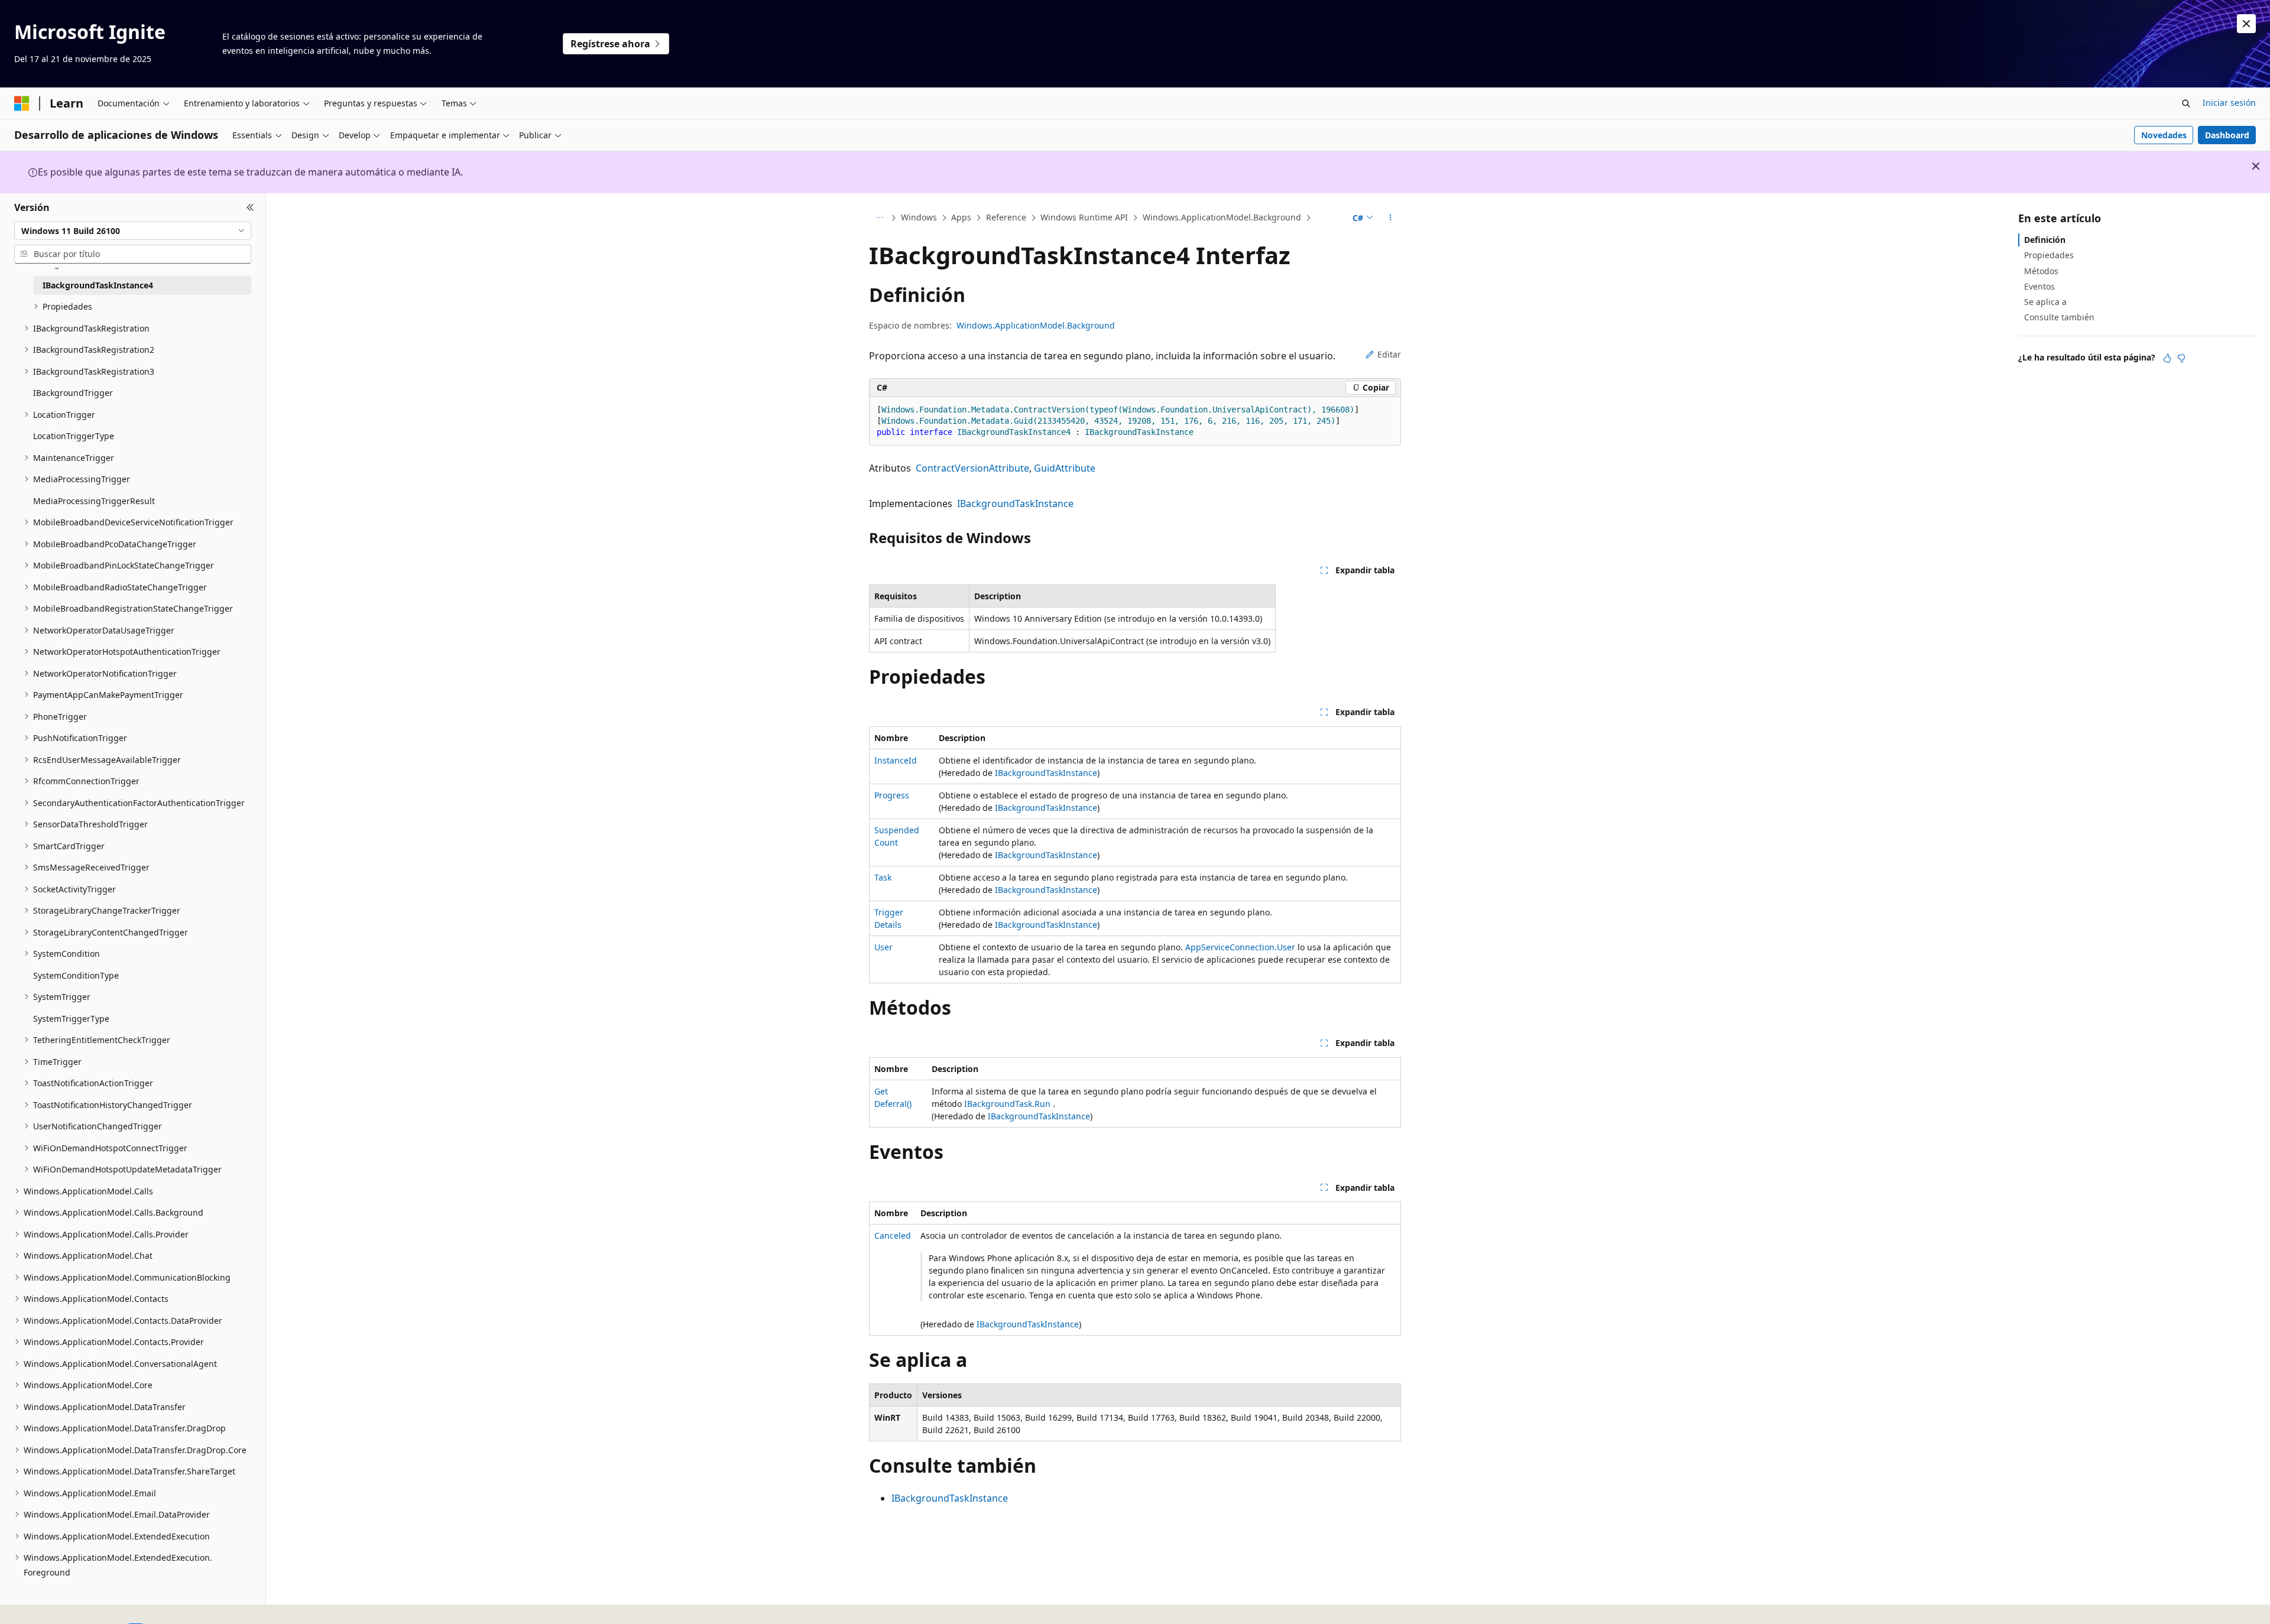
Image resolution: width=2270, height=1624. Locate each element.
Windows (919, 217)
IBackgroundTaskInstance (1015, 504)
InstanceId (896, 760)
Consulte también (2059, 317)
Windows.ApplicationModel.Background (1222, 217)
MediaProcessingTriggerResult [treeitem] (94, 501)
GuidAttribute (1065, 468)
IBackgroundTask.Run (1007, 1104)
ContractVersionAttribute (972, 468)
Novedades (2164, 135)
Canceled (893, 1235)
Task (883, 877)
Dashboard (2227, 135)
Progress (892, 795)
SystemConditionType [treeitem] (76, 975)
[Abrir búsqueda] (2186, 103)
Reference (1006, 217)
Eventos (2039, 286)
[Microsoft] (22, 103)
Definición (2045, 240)
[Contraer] (250, 207)
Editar (1389, 354)
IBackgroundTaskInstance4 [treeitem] (98, 285)
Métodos (2041, 270)
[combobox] (133, 230)
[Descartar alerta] (2246, 24)
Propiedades (2049, 255)
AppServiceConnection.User (1240, 947)
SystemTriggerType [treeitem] (71, 1019)
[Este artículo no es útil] (2181, 358)
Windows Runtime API (1084, 217)
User (883, 947)
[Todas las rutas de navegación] (879, 218)
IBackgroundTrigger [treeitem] (73, 393)
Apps (961, 217)
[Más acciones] (1391, 218)
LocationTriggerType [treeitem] (74, 436)
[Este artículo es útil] (2167, 358)
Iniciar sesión (2229, 103)
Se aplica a (2045, 302)
